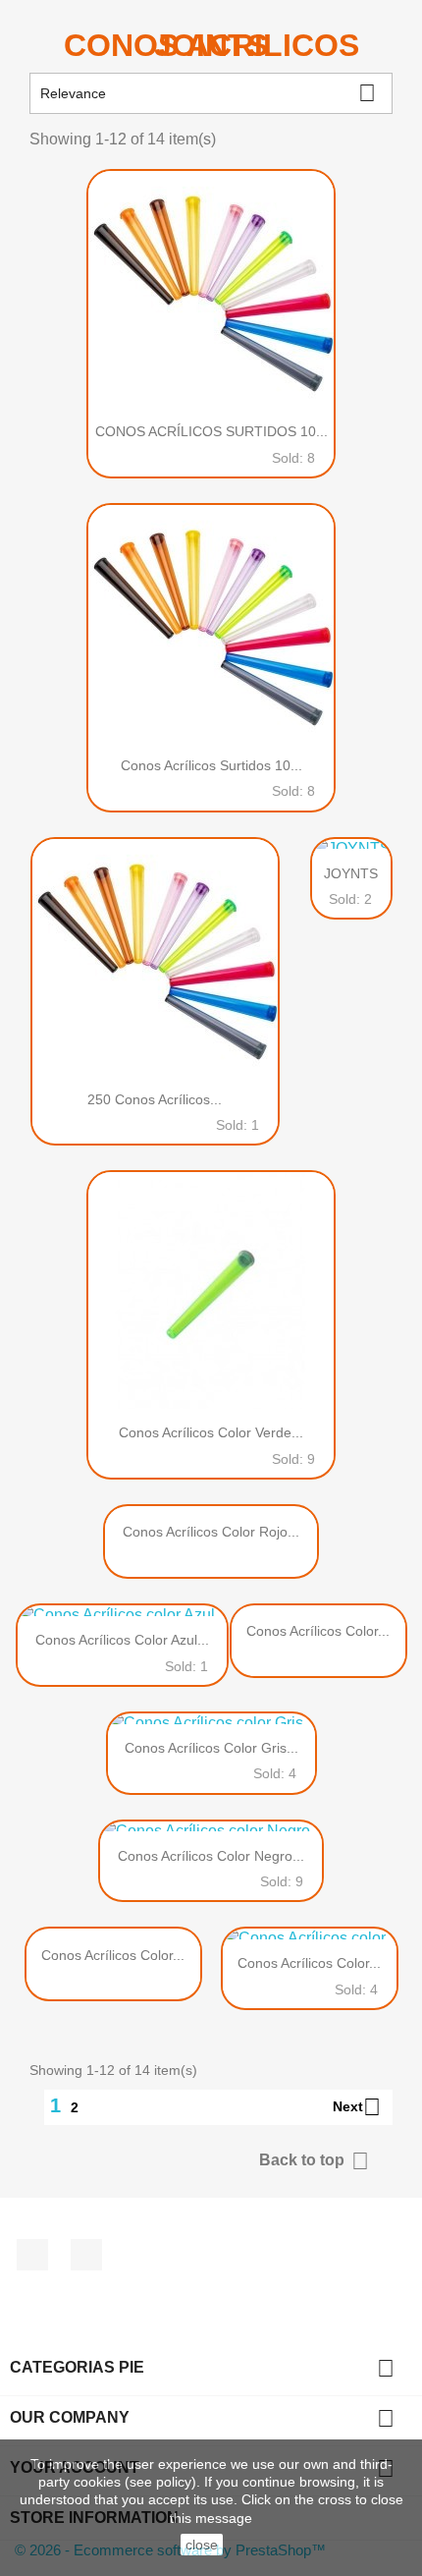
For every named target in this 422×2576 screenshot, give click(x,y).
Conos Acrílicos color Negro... (211, 1856)
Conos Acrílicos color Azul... (122, 1640)
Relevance (208, 93)
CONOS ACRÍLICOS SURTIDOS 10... (211, 431)
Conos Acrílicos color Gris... (211, 1748)
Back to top (314, 2161)
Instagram (86, 2255)
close (202, 2545)
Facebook (32, 2255)
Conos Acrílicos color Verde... (211, 1432)
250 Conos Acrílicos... (155, 1099)
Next (357, 2107)
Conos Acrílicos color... (318, 1631)
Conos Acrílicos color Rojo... (211, 1532)
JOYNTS (351, 873)
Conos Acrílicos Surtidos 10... (211, 765)
